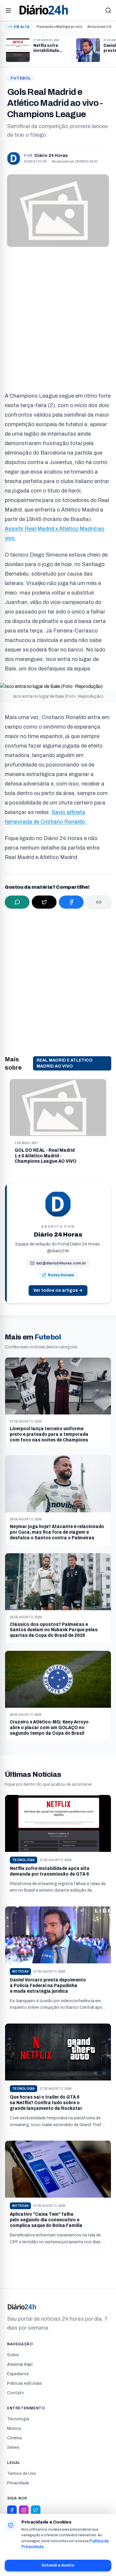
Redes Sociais (61, 1275)
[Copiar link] (99, 902)
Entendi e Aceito (58, 2565)
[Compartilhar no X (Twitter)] (44, 902)
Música (14, 2428)
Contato (16, 2393)
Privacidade (18, 2483)
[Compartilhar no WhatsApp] (17, 902)
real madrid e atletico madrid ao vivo (65, 1063)
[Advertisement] (58, 317)
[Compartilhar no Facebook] (71, 902)
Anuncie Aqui (20, 2364)
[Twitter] (36, 2510)
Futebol (21, 78)
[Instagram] (24, 2510)
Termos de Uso (22, 2474)
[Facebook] (12, 2510)
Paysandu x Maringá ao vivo (59, 27)
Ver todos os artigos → (58, 1290)
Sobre (13, 2355)
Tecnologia (18, 2419)
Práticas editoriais (25, 2383)
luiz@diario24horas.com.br (61, 1263)
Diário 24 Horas (51, 156)
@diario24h (58, 1251)
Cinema (14, 2438)
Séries (13, 2447)
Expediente (18, 2374)
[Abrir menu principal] (8, 10)
